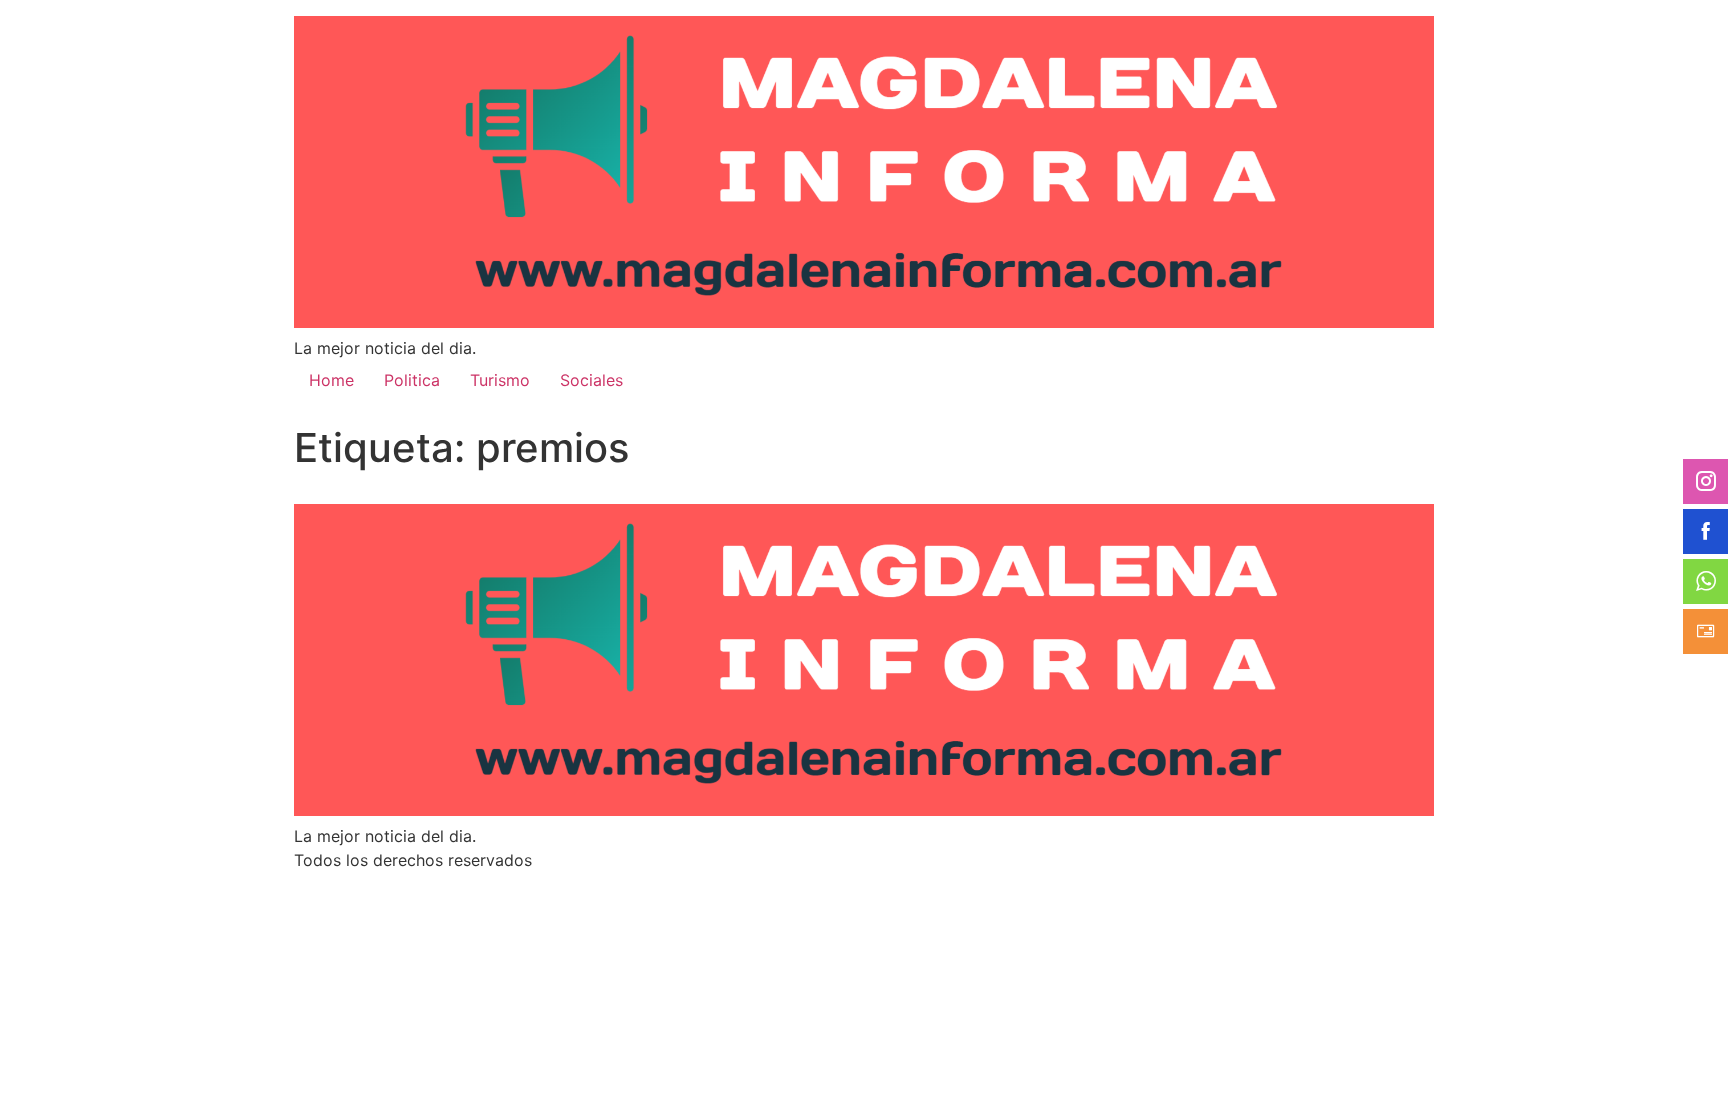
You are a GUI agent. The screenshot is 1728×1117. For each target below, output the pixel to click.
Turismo (500, 380)
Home (331, 380)
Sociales (591, 380)
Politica (412, 380)
